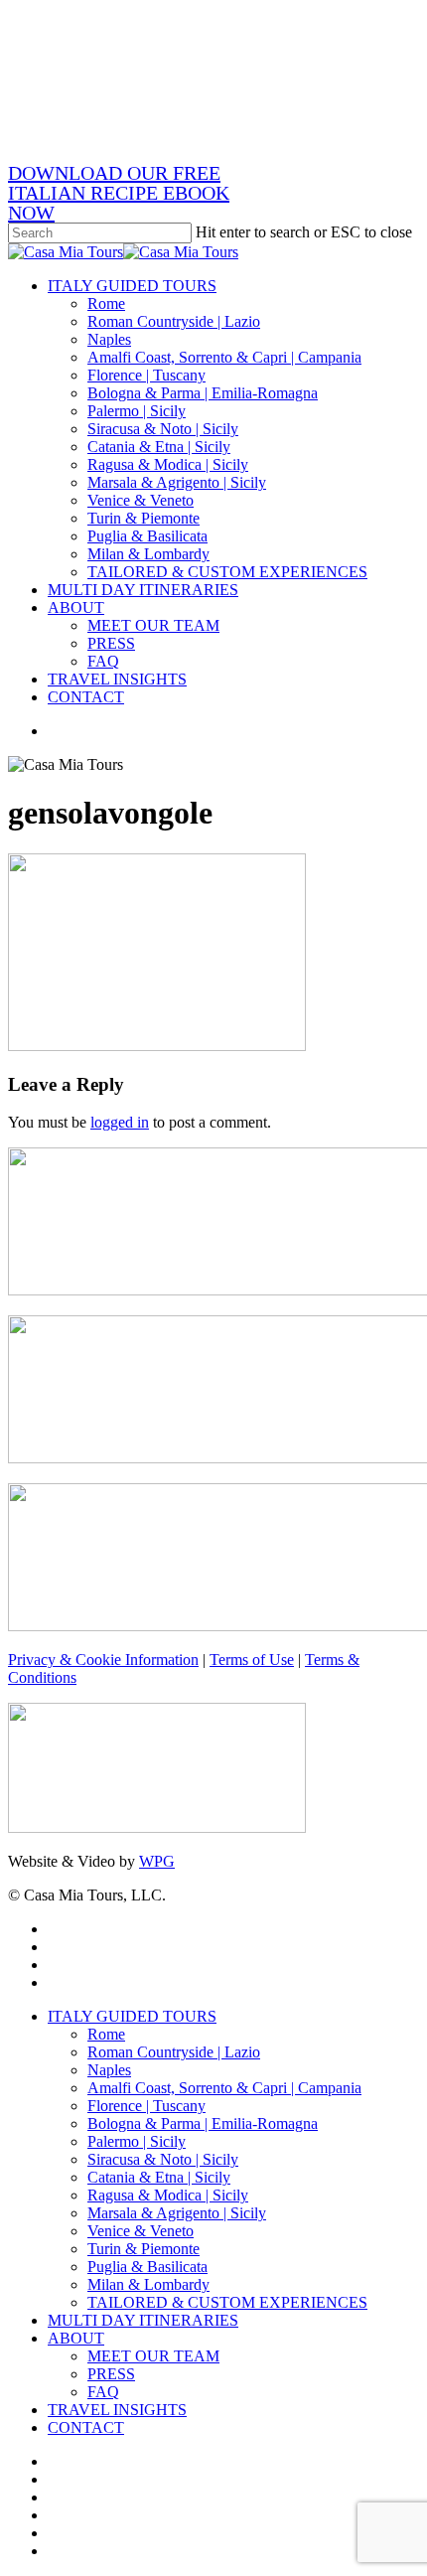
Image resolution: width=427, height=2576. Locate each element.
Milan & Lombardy (148, 2284)
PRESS (111, 2374)
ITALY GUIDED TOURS (132, 2016)
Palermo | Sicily (137, 2141)
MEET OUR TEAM (153, 2356)
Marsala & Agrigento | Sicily (177, 2213)
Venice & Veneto (141, 2231)
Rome (106, 2034)
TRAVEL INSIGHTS (117, 2410)
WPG (157, 1861)
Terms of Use (252, 1660)
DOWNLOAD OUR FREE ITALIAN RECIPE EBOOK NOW (119, 193)
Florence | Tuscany (146, 2106)
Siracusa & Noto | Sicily (163, 2159)
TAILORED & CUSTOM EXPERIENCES (227, 2302)
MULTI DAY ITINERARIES (143, 2320)
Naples (109, 2070)
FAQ (103, 2392)
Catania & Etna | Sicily (159, 2177)
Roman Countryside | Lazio (174, 2052)
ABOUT (76, 2338)
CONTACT (86, 2427)
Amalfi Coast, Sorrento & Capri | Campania (224, 2088)
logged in (120, 1122)
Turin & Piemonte (143, 2249)
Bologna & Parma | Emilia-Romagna (203, 2123)
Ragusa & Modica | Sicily (168, 2195)
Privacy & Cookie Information (103, 1660)
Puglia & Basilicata (147, 2267)
